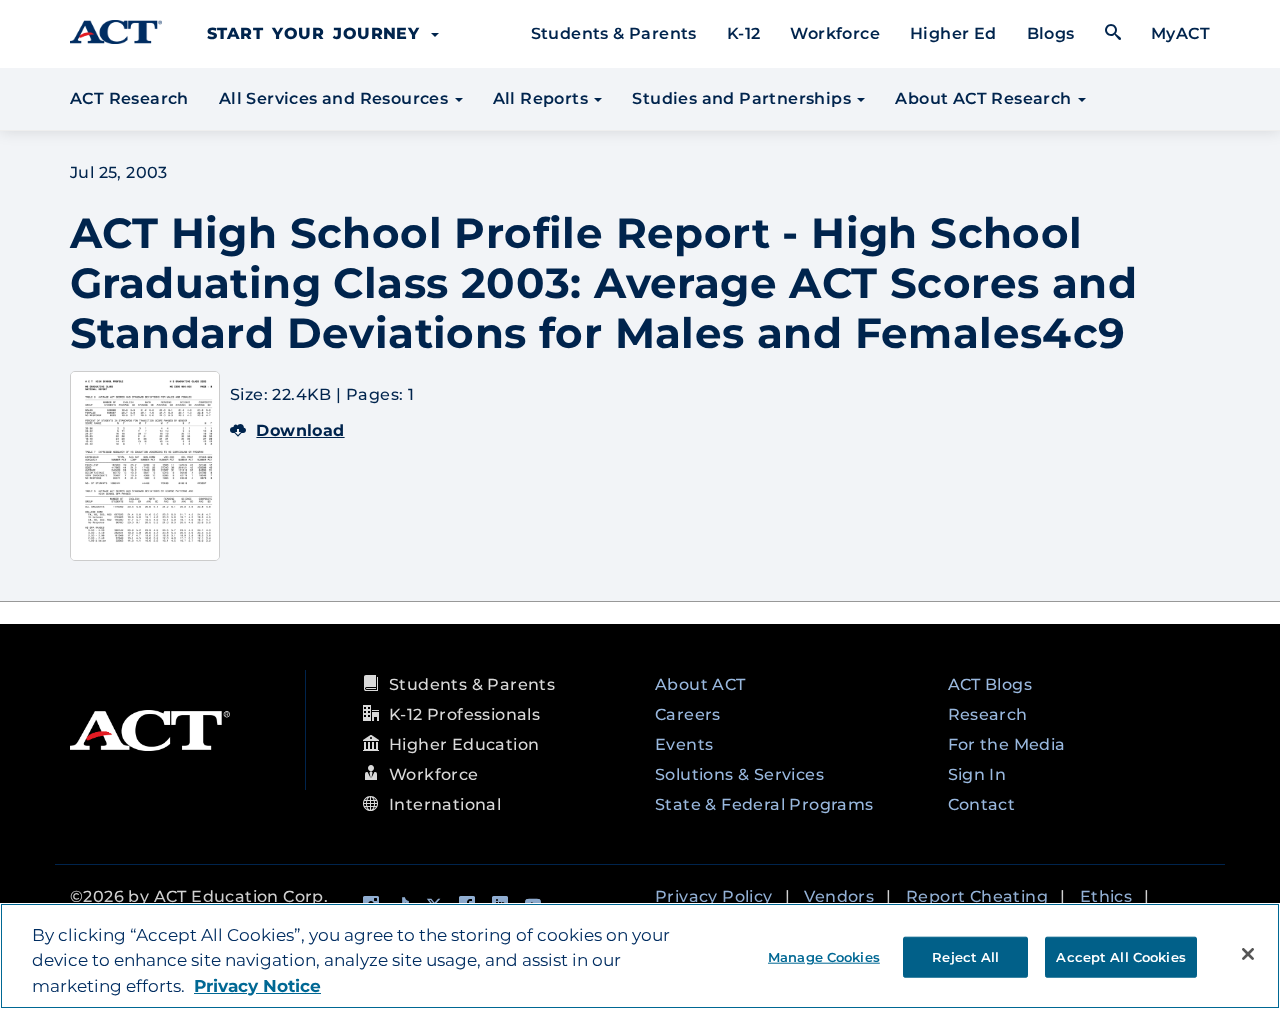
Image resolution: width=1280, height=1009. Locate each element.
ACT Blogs (990, 684)
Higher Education (464, 744)
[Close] (1248, 954)
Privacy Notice (257, 986)
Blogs (1051, 33)
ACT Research (129, 98)
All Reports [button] (543, 98)
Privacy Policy (714, 896)
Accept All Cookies (1120, 956)
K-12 (744, 33)
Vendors (839, 896)
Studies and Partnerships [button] (743, 98)
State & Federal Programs (764, 804)
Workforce (835, 33)
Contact (982, 804)
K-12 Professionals (464, 714)
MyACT (1180, 33)
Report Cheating (977, 896)
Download (300, 430)
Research (988, 714)
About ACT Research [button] (985, 98)
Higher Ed (953, 33)
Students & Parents (614, 33)
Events (684, 744)
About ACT (700, 684)
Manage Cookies (824, 956)
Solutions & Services (739, 774)
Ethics (1106, 896)
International (445, 804)
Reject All (965, 956)
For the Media (1007, 744)
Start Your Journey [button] (318, 33)
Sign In (977, 774)
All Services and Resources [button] (336, 98)
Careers (688, 714)
